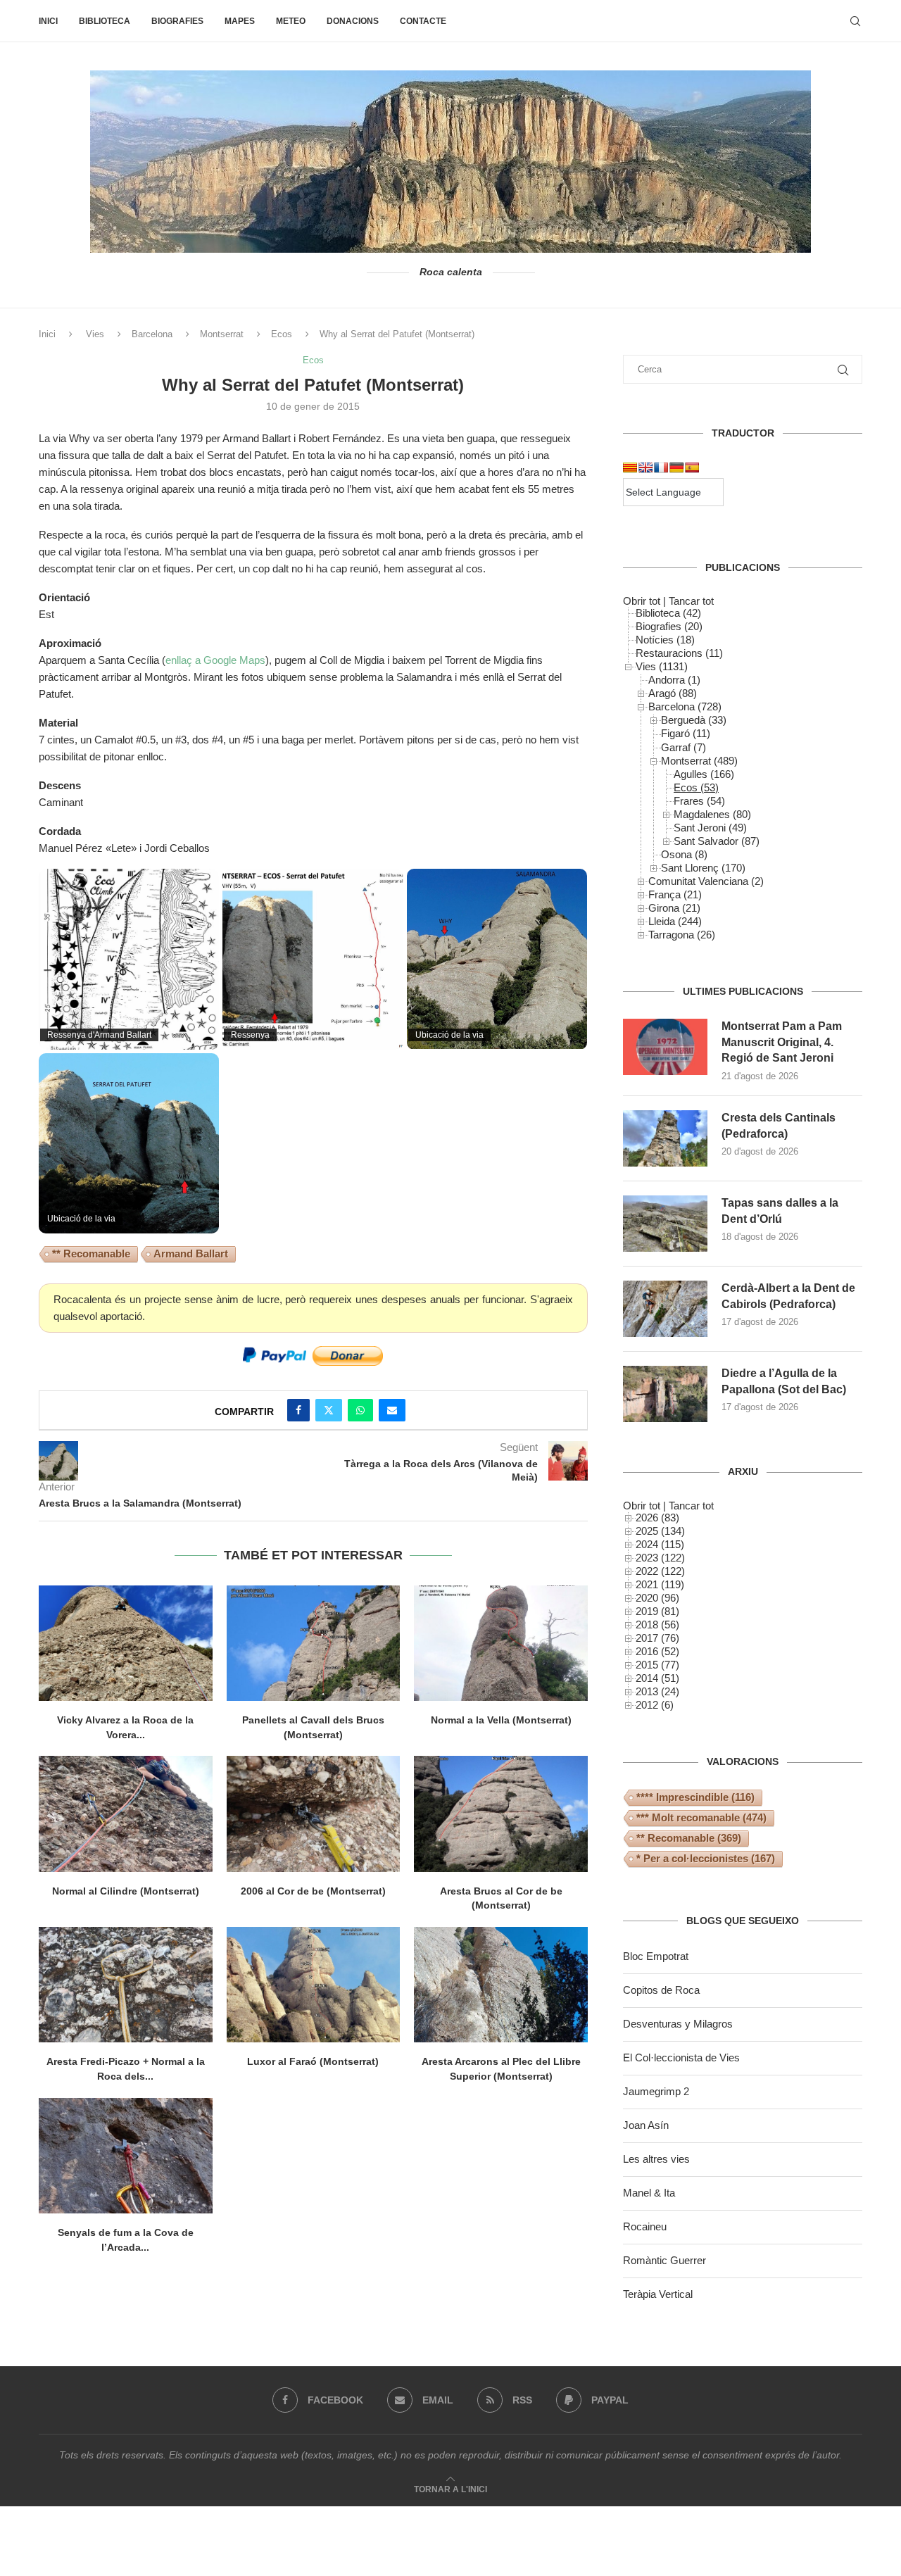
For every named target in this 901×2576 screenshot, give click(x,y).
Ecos (282, 334)
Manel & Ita (649, 2193)
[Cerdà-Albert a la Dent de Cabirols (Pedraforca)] (665, 1309)
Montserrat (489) (699, 761)
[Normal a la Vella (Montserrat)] (501, 1643)
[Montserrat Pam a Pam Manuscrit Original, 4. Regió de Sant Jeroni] (665, 1047)
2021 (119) (660, 1584)
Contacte (423, 21)
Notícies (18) (665, 640)
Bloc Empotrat (656, 1956)
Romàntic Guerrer (664, 2260)
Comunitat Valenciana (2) (706, 881)
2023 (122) (660, 1558)
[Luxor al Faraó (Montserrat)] (314, 1985)
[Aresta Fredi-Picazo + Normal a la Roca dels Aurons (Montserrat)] (126, 1985)
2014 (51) (657, 1678)
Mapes (240, 21)
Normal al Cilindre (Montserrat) (126, 1891)
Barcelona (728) (685, 706)
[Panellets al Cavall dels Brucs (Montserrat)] (314, 1643)
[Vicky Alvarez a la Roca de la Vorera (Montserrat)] (126, 1643)
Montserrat (222, 334)
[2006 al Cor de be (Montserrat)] (314, 1814)
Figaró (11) (686, 733)
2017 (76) (657, 1638)
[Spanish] (692, 467)
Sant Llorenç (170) (703, 868)
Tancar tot (691, 601)
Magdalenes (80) (712, 814)
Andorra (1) (674, 680)
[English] (645, 467)
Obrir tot (642, 601)
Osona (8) (684, 854)
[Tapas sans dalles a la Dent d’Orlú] (665, 1224)
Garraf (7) (683, 747)
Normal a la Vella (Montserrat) (501, 1720)
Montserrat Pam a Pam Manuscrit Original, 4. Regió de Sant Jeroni (782, 1042)
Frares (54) (699, 801)
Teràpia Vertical (658, 2294)
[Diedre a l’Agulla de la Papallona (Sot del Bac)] (665, 1394)
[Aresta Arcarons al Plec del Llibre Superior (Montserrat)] (501, 1985)
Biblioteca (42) (668, 613)
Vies (95, 334)
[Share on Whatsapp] (360, 1410)
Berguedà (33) (694, 720)
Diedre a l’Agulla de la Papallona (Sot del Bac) (784, 1381)
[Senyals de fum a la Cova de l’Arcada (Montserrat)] (126, 2156)
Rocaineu (645, 2226)
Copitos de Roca (661, 1990)
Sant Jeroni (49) (710, 828)
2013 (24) (657, 1691)
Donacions (353, 21)
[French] (661, 467)
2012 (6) (655, 1705)
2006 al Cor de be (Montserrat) (313, 1891)
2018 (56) (657, 1625)
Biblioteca (105, 21)
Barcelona (152, 334)
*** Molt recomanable (701, 1817)
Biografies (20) (669, 626)
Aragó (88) (673, 693)
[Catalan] (630, 467)
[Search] (855, 21)
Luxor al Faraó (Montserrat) (313, 2061)
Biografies (177, 21)
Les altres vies (656, 2159)
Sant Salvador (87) (717, 841)
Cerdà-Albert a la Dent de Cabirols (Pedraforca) (788, 1296)
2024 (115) (660, 1544)
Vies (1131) (662, 666)
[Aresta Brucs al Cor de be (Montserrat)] (501, 1814)
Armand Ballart (191, 1254)
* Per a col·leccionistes (706, 1858)
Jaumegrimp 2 (656, 2091)
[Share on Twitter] (329, 1410)
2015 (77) (657, 1665)
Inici (48, 21)
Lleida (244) (675, 921)
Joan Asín (646, 2125)
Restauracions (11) (679, 653)
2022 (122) (660, 1571)
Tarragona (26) (682, 935)
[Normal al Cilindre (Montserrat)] (126, 1814)
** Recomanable (91, 1254)
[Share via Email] (392, 1410)
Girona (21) (674, 908)
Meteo (291, 21)
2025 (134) (660, 1531)
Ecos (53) (696, 787)
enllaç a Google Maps (215, 660)
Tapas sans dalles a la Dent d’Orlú (780, 1211)
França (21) (675, 894)
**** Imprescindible (695, 1797)
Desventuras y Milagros (678, 2024)
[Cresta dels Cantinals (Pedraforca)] (665, 1138)
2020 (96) (657, 1598)
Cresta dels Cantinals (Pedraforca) (779, 1125)
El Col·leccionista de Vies (681, 2057)
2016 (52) (657, 1651)
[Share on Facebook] (298, 1410)
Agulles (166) (704, 774)
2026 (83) (657, 1518)
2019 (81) (657, 1611)
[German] (676, 467)
